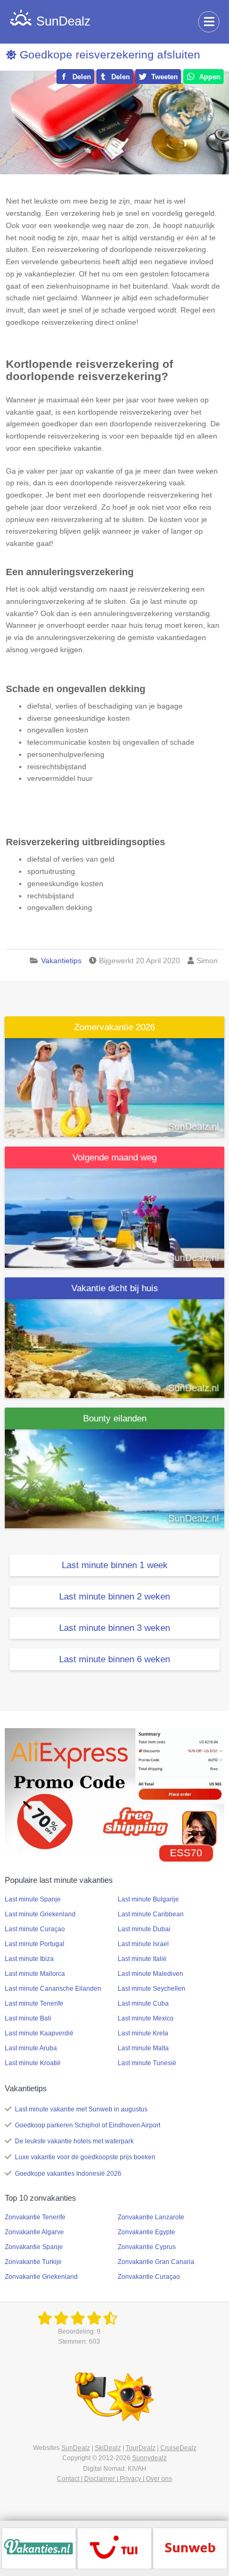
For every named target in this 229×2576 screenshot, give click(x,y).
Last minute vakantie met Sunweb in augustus (81, 2109)
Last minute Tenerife (34, 2003)
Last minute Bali (28, 2018)
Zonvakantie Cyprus (147, 2247)
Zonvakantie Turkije (33, 2262)
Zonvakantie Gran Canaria (156, 2262)
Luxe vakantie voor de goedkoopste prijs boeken (85, 2157)
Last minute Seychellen (152, 1989)
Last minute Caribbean (151, 1914)
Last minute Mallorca (35, 1974)
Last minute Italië (142, 1959)
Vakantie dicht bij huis (115, 1288)
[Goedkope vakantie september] (114, 1217)
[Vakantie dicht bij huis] (114, 1348)
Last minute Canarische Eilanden (53, 1989)
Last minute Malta (143, 2048)
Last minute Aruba (31, 2048)
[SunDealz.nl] (79, 2319)
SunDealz (76, 2448)
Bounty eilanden (115, 1419)
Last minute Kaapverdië (39, 2033)
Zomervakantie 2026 (114, 1027)
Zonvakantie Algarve (34, 2232)
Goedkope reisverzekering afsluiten (110, 54)
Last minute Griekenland (40, 1914)
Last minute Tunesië (147, 2063)
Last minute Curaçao (35, 1929)
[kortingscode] (114, 1789)
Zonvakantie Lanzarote (151, 2217)
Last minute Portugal (35, 1944)
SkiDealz (108, 2448)
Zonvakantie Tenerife (35, 2217)
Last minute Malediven (150, 1974)
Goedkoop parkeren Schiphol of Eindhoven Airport (88, 2125)
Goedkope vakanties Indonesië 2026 (68, 2174)
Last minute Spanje (33, 1899)
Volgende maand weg (114, 1157)
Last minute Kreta (143, 2033)
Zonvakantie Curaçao (149, 2277)
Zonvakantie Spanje (34, 2247)
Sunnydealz (149, 2458)
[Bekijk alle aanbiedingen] (39, 2548)
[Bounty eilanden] (114, 1478)
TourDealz (141, 2448)
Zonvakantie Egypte (146, 2232)
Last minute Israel (143, 1944)
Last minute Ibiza (29, 1959)
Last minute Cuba (143, 2003)
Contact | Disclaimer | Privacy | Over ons (114, 2479)
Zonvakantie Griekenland (41, 2277)
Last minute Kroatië (33, 2063)
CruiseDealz (178, 2448)
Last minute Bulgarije (148, 1899)
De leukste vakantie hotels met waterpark (74, 2141)
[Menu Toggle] (209, 22)
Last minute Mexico (146, 2018)
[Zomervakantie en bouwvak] (114, 1087)
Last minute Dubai (144, 1929)
